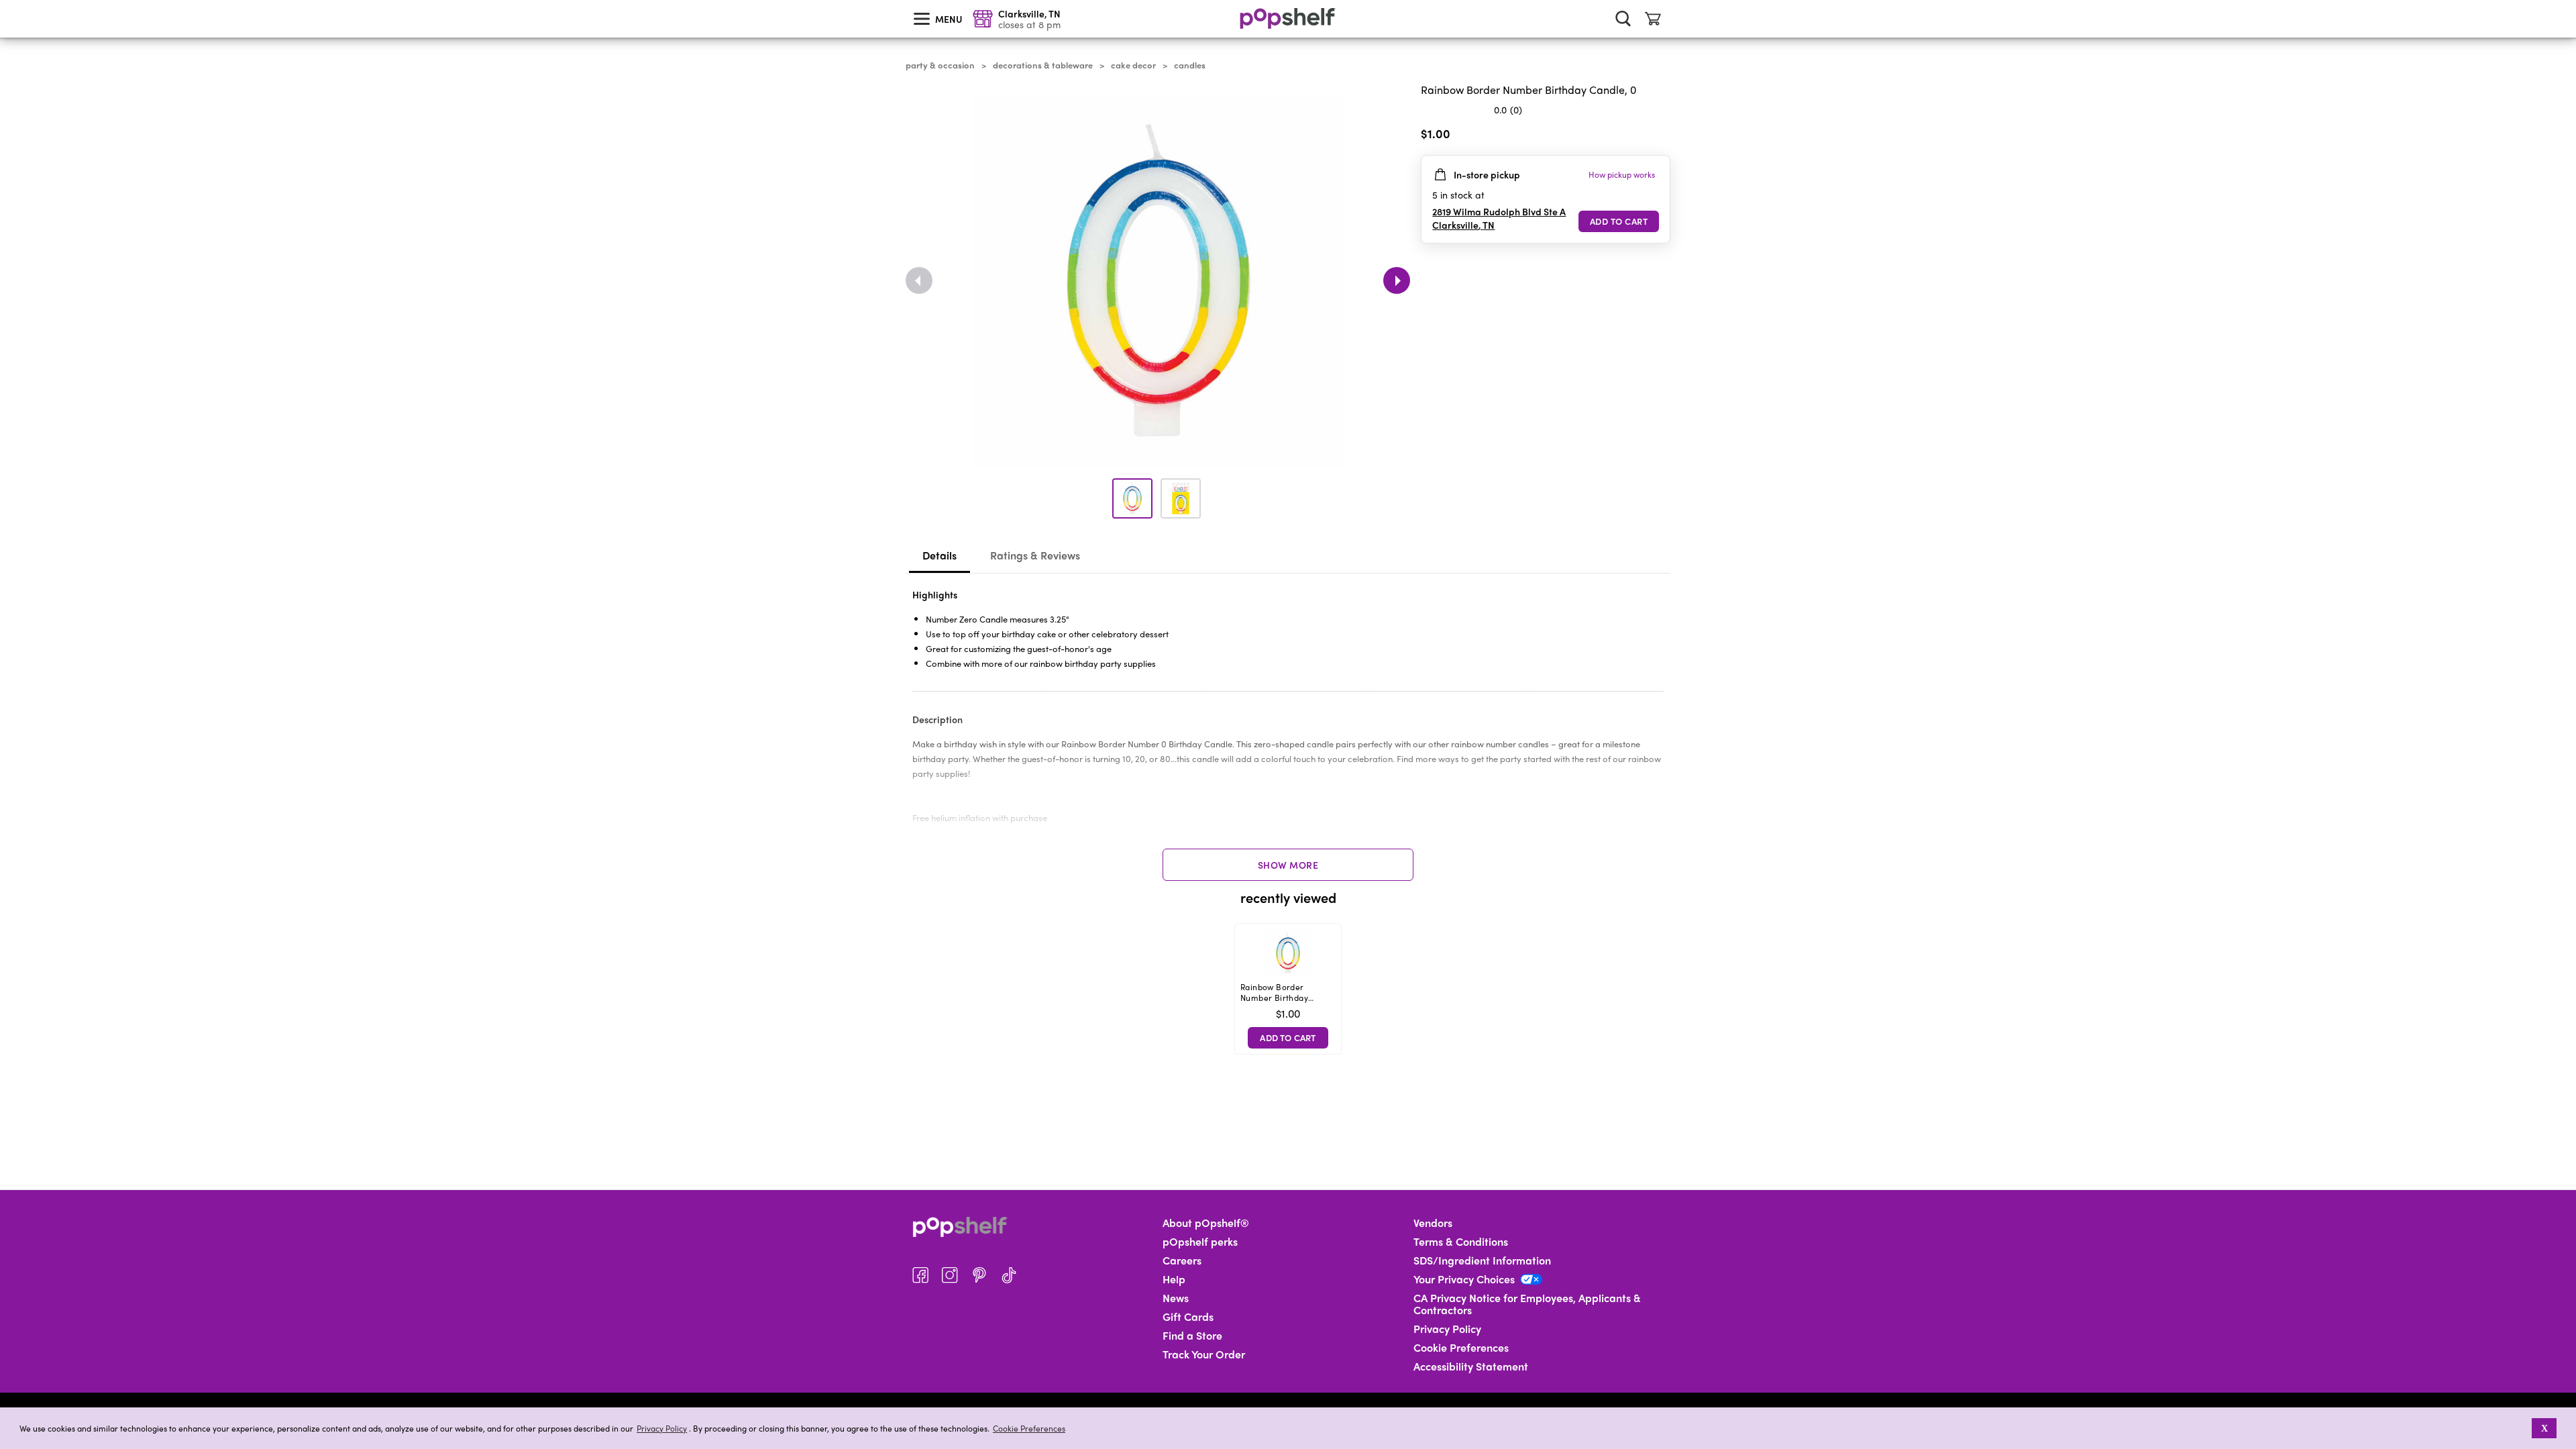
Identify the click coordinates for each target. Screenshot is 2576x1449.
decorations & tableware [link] (1043, 65)
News (1176, 1298)
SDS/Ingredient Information (1482, 1260)
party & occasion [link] (940, 65)
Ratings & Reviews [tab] (1035, 555)
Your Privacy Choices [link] (1464, 1279)
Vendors (1433, 1223)
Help (1174, 1279)
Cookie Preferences (1029, 1428)
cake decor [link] (1133, 65)
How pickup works (1622, 174)
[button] (2523, 1428)
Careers (1182, 1260)
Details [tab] (940, 555)
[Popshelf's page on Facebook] (920, 1275)
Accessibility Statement (1471, 1366)
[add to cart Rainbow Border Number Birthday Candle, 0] (1619, 221)
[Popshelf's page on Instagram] (950, 1275)
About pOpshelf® (1206, 1223)
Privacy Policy (662, 1429)
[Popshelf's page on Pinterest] (979, 1275)
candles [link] (1190, 65)
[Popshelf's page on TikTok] (1009, 1275)
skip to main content (6, 1)
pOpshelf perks (1200, 1242)
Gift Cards (1188, 1317)
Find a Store (1192, 1336)
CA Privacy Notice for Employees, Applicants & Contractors (1527, 1304)
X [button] (2544, 1428)
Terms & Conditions (1461, 1242)
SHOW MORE (1288, 865)
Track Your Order (1204, 1354)
